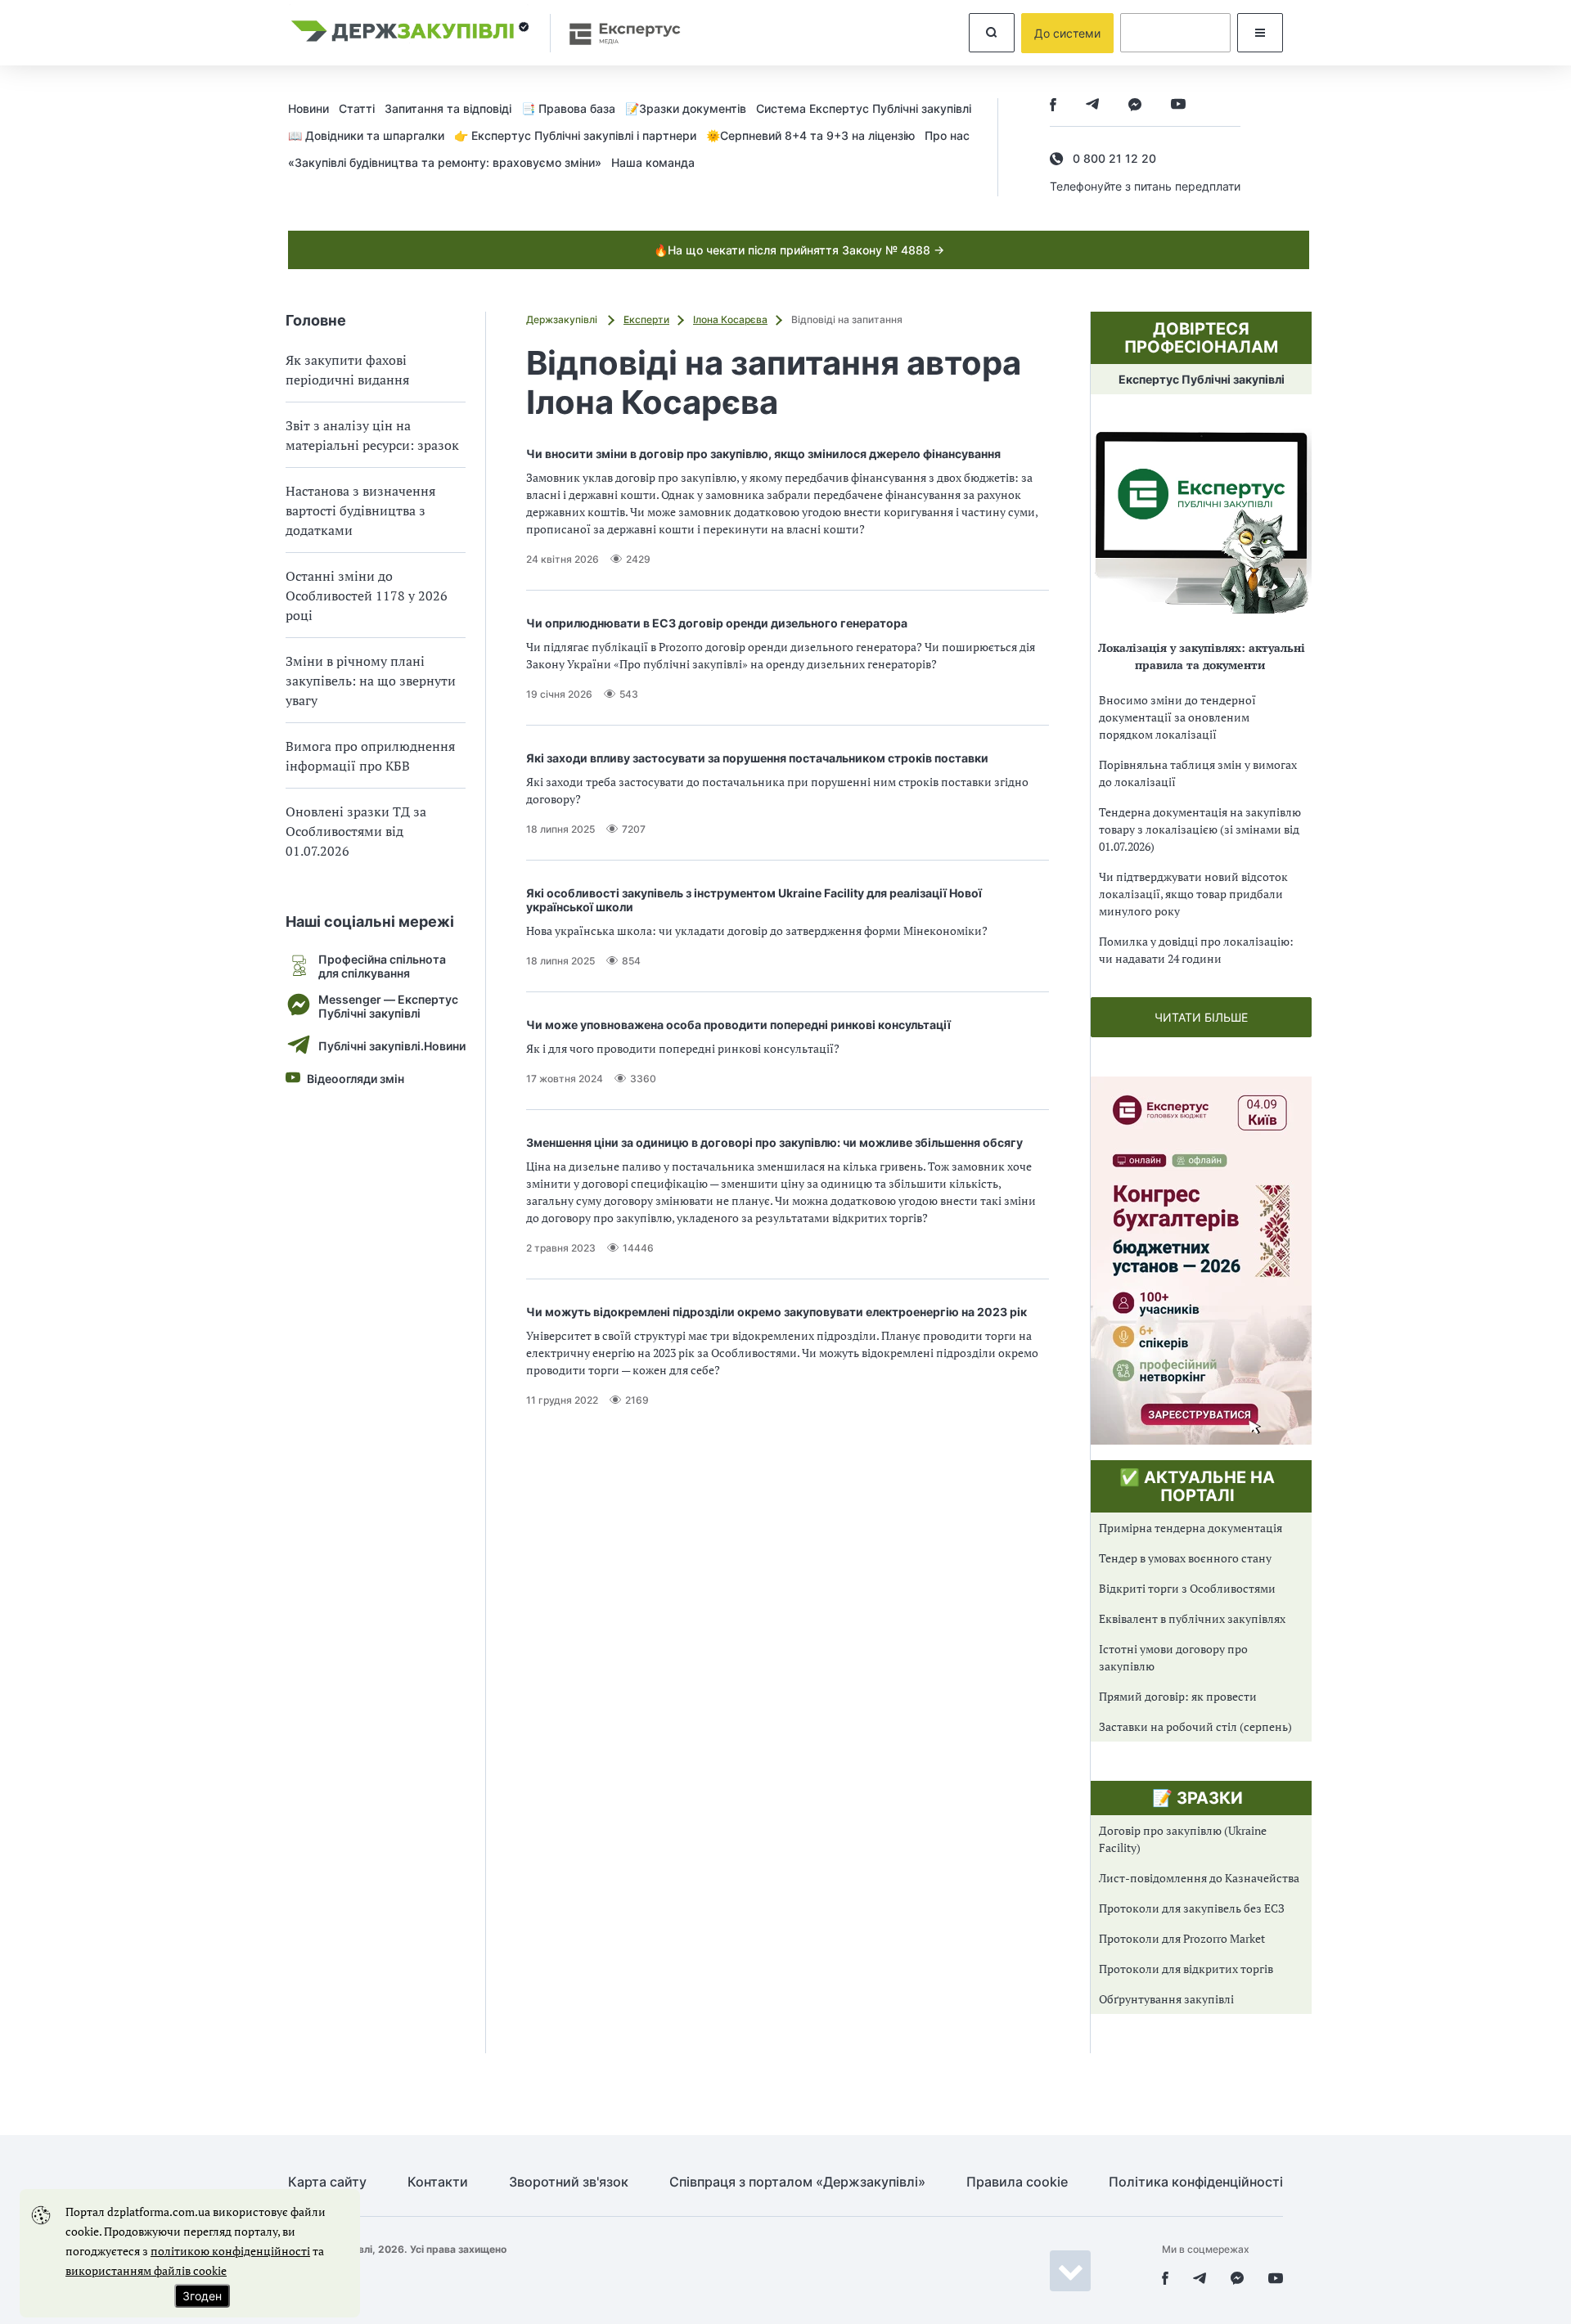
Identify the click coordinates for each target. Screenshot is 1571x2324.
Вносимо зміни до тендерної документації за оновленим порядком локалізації (1177, 717)
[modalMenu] (1260, 33)
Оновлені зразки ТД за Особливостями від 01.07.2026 (356, 831)
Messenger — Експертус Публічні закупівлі (388, 1006)
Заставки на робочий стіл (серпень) (1195, 1726)
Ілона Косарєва (730, 319)
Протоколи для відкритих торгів (1186, 1969)
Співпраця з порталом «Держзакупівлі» (797, 2182)
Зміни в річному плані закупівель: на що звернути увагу (371, 681)
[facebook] (1053, 106)
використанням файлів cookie (146, 2270)
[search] (992, 33)
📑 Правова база (568, 108)
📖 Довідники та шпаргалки (366, 135)
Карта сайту (327, 2182)
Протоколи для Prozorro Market (1182, 1938)
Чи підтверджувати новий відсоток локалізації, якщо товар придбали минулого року (1193, 894)
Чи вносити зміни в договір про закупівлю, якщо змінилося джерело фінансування (763, 454)
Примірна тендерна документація (1191, 1528)
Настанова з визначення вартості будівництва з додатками (360, 510)
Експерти (646, 319)
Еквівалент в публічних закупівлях (1192, 1618)
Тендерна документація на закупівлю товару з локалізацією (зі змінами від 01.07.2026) (1200, 829)
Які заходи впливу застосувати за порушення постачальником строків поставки (757, 758)
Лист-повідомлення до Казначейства (1199, 1878)
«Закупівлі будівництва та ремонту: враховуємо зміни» (445, 162)
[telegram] (1092, 106)
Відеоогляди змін (356, 1079)
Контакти (438, 2182)
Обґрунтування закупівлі (1166, 1999)
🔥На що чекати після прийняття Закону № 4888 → (799, 250)
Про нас (947, 135)
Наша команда (653, 162)
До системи (1067, 33)
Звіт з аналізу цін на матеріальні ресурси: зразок (372, 435)
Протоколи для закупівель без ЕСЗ (1192, 1908)
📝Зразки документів (686, 108)
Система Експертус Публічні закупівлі (864, 108)
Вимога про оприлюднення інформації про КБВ (370, 756)
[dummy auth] (1175, 33)
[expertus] (617, 33)
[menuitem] (313, 108)
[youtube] (1178, 106)
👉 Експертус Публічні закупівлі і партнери (575, 135)
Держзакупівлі (563, 319)
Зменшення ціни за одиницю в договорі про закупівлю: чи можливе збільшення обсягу (774, 1142)
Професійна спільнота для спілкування (382, 966)
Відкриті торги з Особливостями (1187, 1588)
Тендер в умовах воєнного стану (1185, 1558)
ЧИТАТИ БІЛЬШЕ (1201, 1017)
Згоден (202, 2296)
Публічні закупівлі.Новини (392, 1046)
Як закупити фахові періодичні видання (347, 370)
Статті (357, 108)
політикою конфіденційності (230, 2251)
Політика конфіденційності (1196, 2182)
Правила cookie (1017, 2182)
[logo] (411, 33)
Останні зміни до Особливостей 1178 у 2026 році (367, 596)
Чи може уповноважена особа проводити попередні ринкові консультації (738, 1025)
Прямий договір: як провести (1178, 1696)
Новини (308, 108)
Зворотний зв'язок (569, 2182)
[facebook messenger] (1135, 106)
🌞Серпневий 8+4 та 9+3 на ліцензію (810, 135)
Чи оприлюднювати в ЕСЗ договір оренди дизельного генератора (717, 623)
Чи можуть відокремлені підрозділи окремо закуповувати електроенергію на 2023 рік (776, 1312)
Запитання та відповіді (448, 108)
